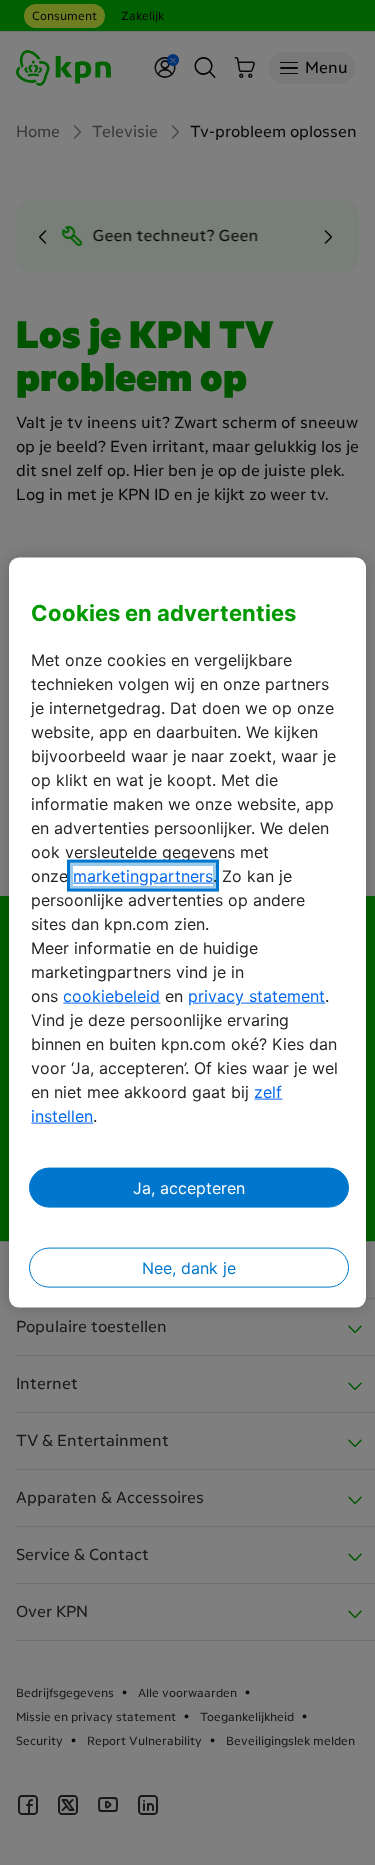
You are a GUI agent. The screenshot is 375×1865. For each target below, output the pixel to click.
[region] (187, 932)
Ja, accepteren (189, 1188)
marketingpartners (143, 876)
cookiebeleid (111, 996)
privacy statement (256, 996)
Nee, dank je (189, 1268)
